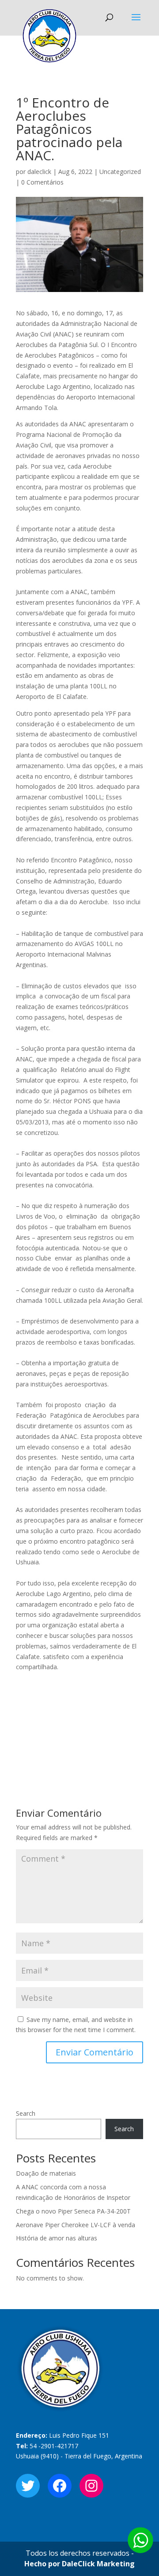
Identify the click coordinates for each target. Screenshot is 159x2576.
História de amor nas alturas (57, 2238)
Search (26, 2113)
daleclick (39, 172)
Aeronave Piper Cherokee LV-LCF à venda (76, 2225)
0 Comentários (42, 182)
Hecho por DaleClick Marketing (79, 2564)
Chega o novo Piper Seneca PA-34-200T (73, 2211)
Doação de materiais (46, 2173)
